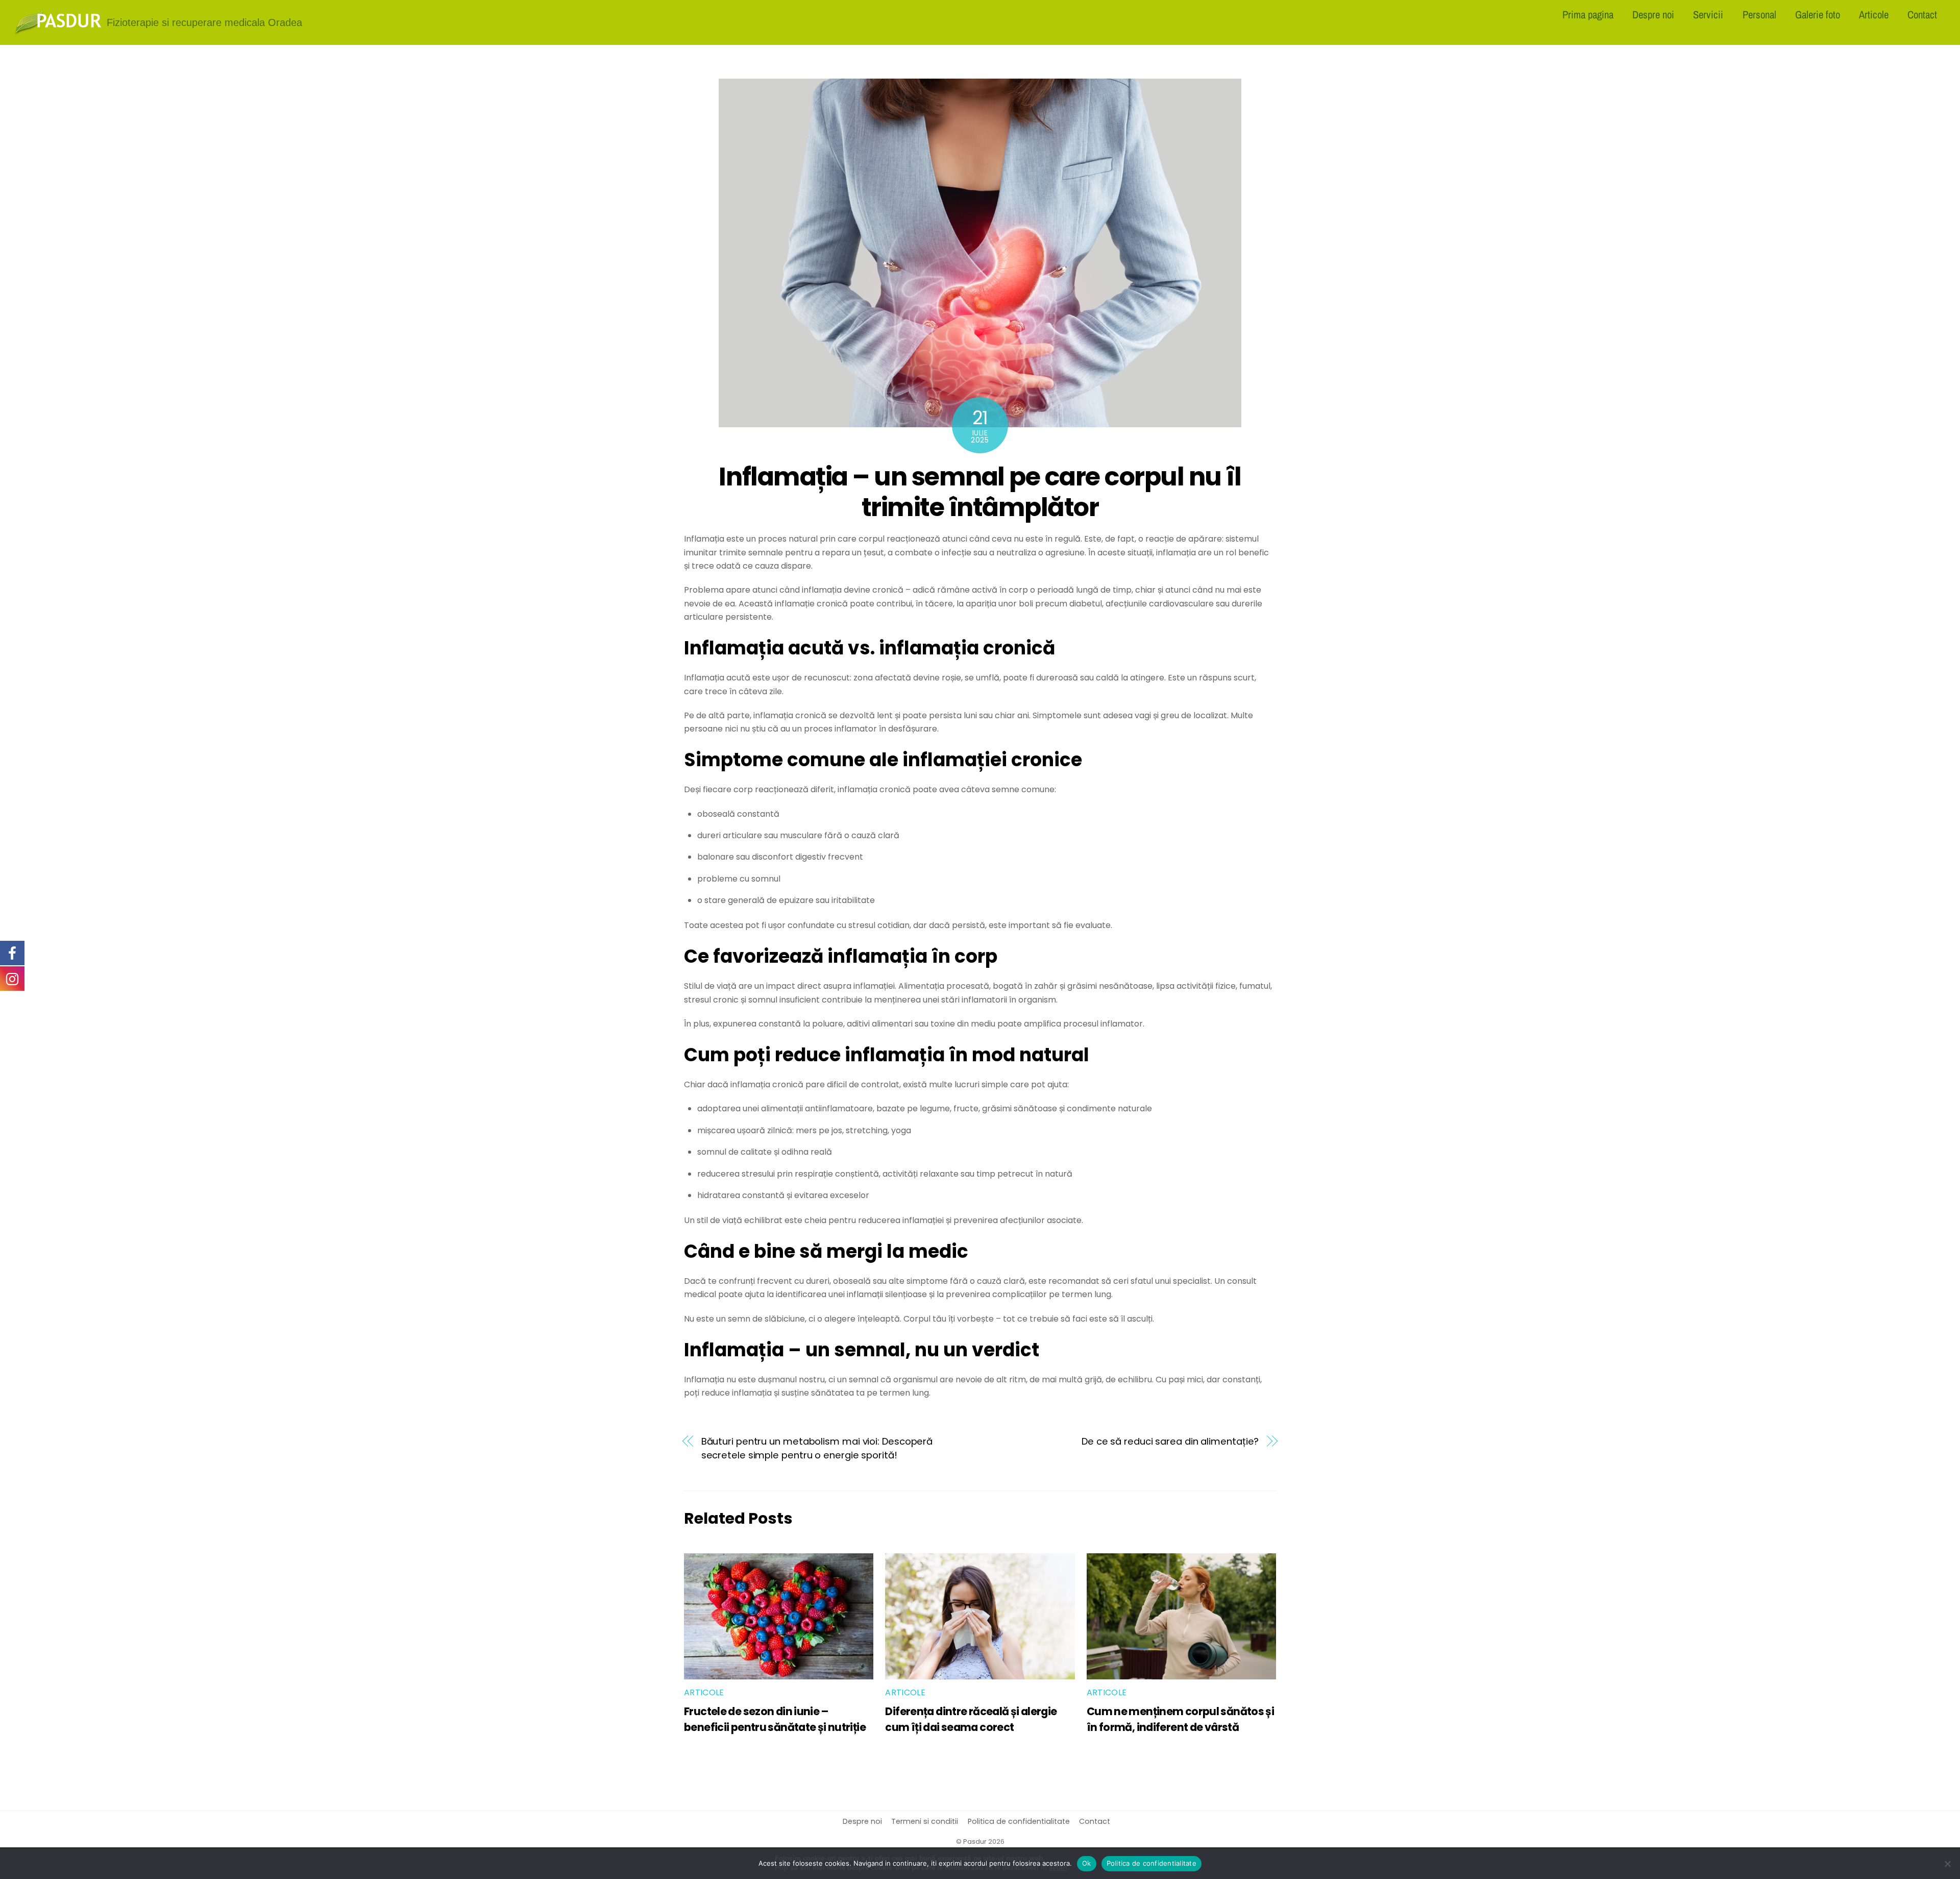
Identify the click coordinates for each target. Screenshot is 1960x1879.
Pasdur (975, 1841)
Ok (1087, 1863)
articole (704, 1692)
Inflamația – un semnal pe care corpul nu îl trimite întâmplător (980, 492)
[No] (1947, 1864)
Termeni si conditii (925, 1821)
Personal (1759, 14)
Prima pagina (1588, 14)
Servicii (1708, 14)
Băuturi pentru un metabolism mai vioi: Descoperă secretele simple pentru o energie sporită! (817, 1448)
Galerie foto (1818, 14)
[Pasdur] (58, 31)
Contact (1922, 14)
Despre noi (1653, 14)
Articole (1874, 14)
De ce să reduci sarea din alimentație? (1170, 1441)
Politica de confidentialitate (1019, 1821)
